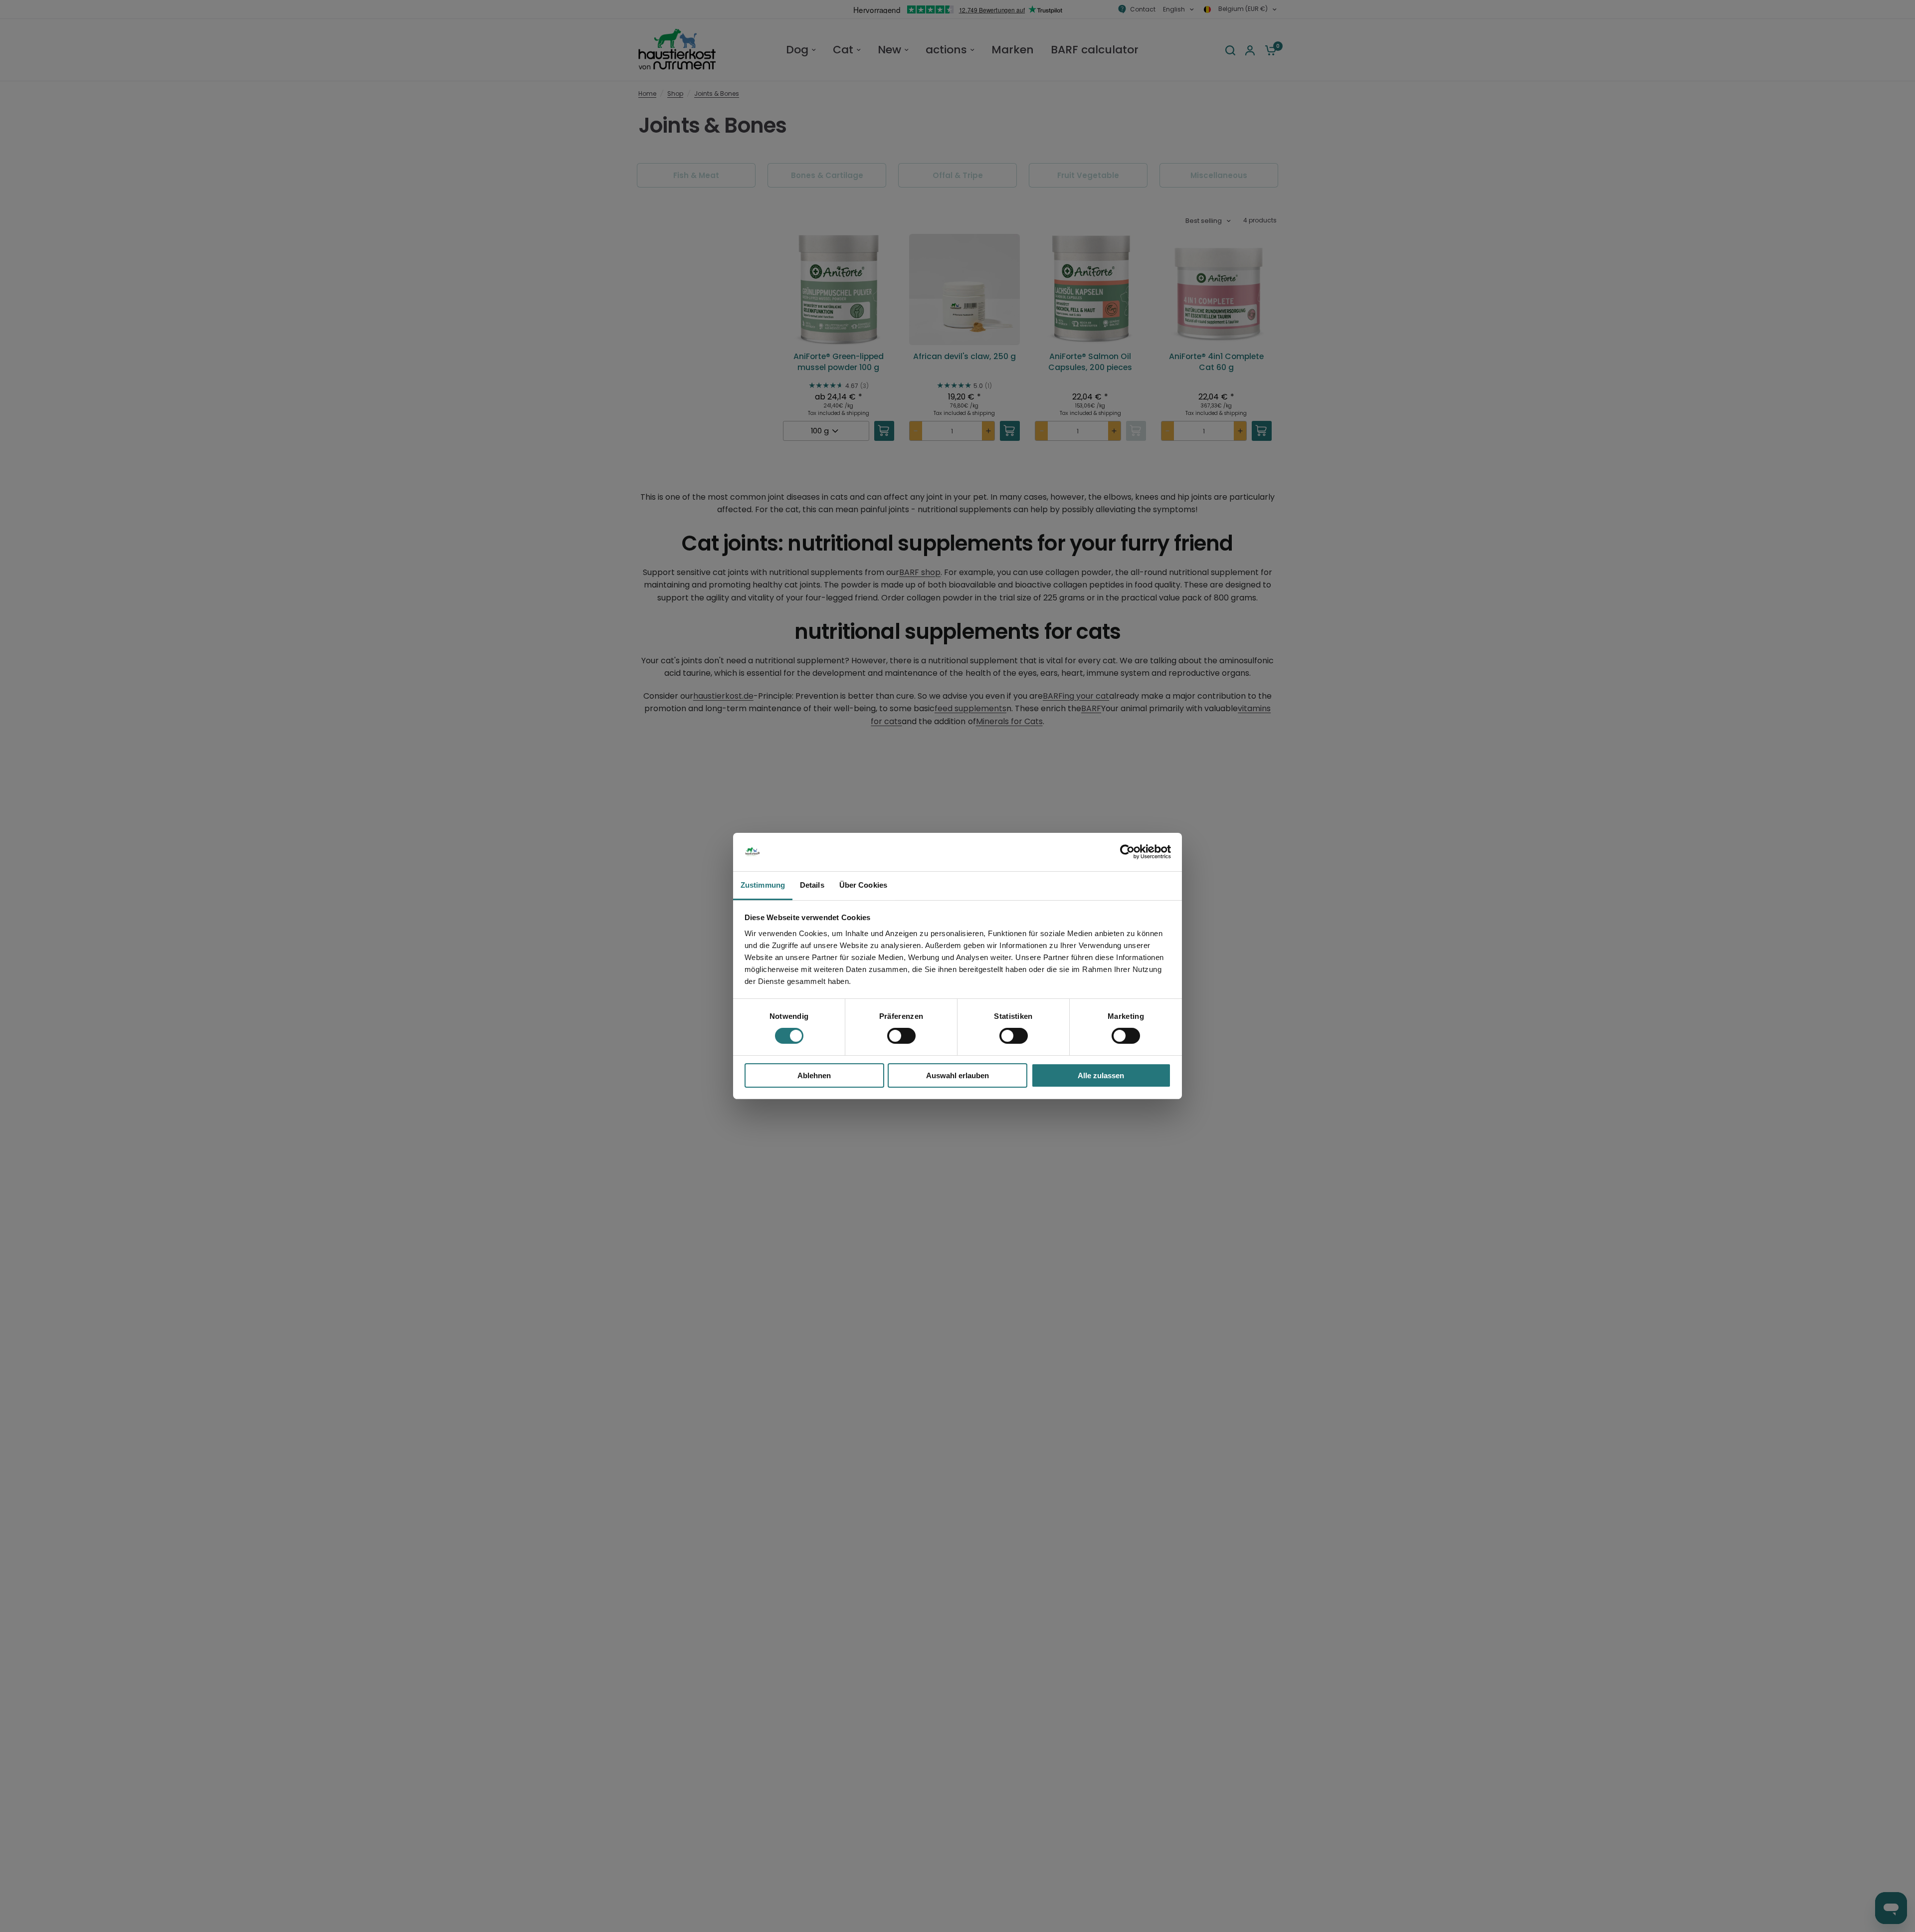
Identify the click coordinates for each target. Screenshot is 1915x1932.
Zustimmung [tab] (763, 885)
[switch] (901, 1036)
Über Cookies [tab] (863, 885)
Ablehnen (814, 1075)
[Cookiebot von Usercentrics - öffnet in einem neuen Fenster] (1127, 852)
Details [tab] (812, 885)
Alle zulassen (1101, 1075)
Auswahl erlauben (957, 1075)
